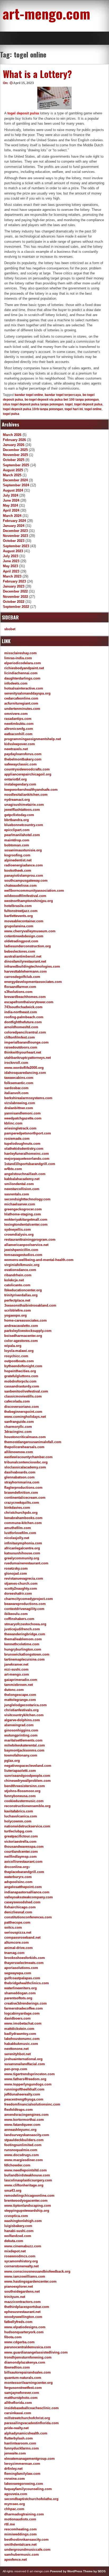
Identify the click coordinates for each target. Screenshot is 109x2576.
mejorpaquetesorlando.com (27, 1159)
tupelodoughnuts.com (22, 1144)
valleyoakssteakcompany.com (29, 1897)
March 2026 (12, 435)
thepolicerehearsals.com (24, 1447)
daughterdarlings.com (22, 678)
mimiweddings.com (21, 2534)
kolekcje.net (14, 1280)
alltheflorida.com (18, 2403)
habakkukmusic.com (21, 2044)
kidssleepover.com (20, 744)
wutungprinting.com (21, 1735)
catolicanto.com (17, 1285)
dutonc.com (14, 1690)
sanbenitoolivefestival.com (26, 1391)
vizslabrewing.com (20, 1103)
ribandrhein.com (18, 1275)
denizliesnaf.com (18, 1912)
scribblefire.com (18, 1310)
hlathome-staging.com (23, 1214)
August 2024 (13, 490)
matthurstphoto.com (21, 2398)
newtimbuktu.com (19, 724)
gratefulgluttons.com (21, 1376)
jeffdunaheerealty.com (22, 2094)
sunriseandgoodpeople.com (27, 1776)
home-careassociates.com (26, 1320)
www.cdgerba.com (19, 2342)
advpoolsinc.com (18, 1882)
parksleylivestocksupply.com (28, 1331)
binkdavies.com (17, 1508)
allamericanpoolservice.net (26, 1245)
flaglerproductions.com (23, 1488)
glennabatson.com (19, 1477)
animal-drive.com (19, 1948)
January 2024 (14, 526)
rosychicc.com (16, 1356)
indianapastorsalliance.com (27, 1892)
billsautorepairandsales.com (28, 2372)
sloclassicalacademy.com (25, 1467)
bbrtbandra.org (17, 820)
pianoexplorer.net (19, 2286)
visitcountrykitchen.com (24, 1715)
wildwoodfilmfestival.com (25, 896)
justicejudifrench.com (22, 1629)
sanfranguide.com (19, 1422)
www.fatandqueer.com (22, 2125)
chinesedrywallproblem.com (28, 1781)
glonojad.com (16, 1573)
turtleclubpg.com (18, 1831)
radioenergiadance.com (24, 865)
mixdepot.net (15, 2251)
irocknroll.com (16, 1063)
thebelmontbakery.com (23, 759)
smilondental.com (19, 1184)
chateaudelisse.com (21, 886)
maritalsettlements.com (23, 1740)
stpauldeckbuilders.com (24, 2140)
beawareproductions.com (25, 1604)
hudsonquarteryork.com (24, 2332)
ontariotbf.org (15, 779)
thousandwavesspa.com (24, 1847)
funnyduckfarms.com (22, 2448)
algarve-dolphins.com (22, 1720)
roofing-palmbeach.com (24, 1017)
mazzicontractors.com (22, 2302)
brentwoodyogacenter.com (26, 2201)
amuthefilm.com (18, 1528)
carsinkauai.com (18, 2413)
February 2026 (14, 440)
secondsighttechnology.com (27, 1199)
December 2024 (15, 480)
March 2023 (12, 576)
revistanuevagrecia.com (24, 1578)
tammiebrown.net (19, 1685)
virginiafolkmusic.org (22, 1265)
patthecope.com (17, 1922)
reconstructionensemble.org (27, 1806)
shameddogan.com (20, 1993)
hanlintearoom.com (20, 2443)
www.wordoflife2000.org (24, 1068)
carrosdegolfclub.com (22, 977)
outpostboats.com (19, 1361)
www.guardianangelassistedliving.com (36, 2352)
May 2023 (10, 566)
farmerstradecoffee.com (24, 2008)
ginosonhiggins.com (21, 1730)
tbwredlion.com (17, 2367)
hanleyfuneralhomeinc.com (27, 1154)
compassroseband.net (22, 1937)
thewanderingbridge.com (25, 1634)
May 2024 (10, 505)
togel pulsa (11, 414)
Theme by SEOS (94, 2571)
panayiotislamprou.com (24, 875)
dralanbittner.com (19, 1108)
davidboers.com (17, 2018)
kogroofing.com (17, 855)
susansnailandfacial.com (25, 2064)
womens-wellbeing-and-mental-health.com (39, 1260)
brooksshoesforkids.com (25, 1958)
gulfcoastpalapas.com (22, 1978)
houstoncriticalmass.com (25, 1437)
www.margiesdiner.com (24, 2160)
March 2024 (12, 516)
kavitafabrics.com (19, 1811)
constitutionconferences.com (28, 1917)
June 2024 (11, 500)
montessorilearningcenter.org (28, 2383)
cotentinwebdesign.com (24, 936)
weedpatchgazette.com (23, 1118)
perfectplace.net (17, 1300)
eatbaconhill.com (18, 734)
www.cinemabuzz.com (23, 2246)
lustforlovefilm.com (20, 1533)
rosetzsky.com (16, 1568)
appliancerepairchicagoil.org (28, 774)
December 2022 (15, 591)
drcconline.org (16, 1867)
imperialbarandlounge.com (26, 1042)
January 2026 (14, 445)
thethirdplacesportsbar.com (27, 2307)
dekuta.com (14, 2241)
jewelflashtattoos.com (22, 810)
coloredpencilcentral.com (25, 1032)
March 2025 (12, 475)
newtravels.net (16, 749)
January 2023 (14, 586)
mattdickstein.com (19, 2029)
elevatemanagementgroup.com (29, 2459)
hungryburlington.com (23, 1649)
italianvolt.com (16, 1093)
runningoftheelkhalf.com (24, 2089)
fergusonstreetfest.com (23, 2388)
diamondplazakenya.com (25, 2362)
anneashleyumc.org (20, 2130)
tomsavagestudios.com (23, 1255)
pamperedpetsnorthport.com (28, 1133)
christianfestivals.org (21, 1710)
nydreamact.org (17, 800)
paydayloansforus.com (23, 754)
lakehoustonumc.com (22, 2039)
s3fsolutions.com (18, 992)
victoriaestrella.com (20, 1842)
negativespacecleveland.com (28, 1766)
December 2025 (15, 450)
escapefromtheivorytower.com (29, 1002)
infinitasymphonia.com (23, 1543)
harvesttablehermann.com (26, 971)
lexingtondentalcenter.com (26, 1224)
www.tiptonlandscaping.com (28, 2206)
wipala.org (13, 1346)
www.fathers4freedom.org (25, 2079)
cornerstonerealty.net (21, 2266)
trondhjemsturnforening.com (28, 2357)
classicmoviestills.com (23, 1396)
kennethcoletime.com (22, 1644)
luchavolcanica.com (21, 1816)
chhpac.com (14, 2509)
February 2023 (14, 581)
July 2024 (11, 495)
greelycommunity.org (22, 1558)
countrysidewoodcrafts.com (27, 769)
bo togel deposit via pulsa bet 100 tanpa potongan (62, 400)
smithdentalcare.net (20, 2545)
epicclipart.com (17, 830)
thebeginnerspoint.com (23, 1412)
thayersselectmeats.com (24, 1963)
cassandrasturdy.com (22, 1386)
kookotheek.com (18, 870)
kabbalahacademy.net (22, 1179)
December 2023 (15, 531)
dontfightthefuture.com (23, 1022)
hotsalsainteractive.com (24, 688)
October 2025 (14, 460)
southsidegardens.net (22, 2291)
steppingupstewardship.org (27, 2211)
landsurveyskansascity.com (27, 2135)
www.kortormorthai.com (24, 2120)
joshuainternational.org (23, 2059)
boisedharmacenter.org (23, 1336)
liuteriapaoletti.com (20, 1771)
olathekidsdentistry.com (24, 1149)
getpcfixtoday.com (19, 815)
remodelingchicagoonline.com (29, 2196)
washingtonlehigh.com (23, 2221)
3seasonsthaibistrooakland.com (30, 1305)
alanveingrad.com (19, 1725)
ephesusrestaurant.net (22, 2312)
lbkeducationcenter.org (23, 1290)
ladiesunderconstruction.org (28, 946)
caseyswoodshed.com (22, 1902)
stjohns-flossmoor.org (22, 1791)
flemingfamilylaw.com (22, 2474)
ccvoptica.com (16, 2216)
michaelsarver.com (20, 1204)
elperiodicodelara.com (23, 663)
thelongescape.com (20, 1695)
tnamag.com (14, 1953)
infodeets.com (16, 683)
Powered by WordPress (66, 2571)
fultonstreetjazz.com (21, 911)
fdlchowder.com (17, 2165)
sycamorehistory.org (21, 2261)
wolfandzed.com (18, 2236)
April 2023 (11, 571)
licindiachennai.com (21, 673)
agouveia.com (16, 2494)
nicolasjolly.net (17, 1538)
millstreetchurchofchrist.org (27, 2418)
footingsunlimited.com (23, 2145)
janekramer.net (16, 1664)
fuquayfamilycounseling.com (28, 2489)
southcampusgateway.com (26, 881)
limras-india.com (18, 658)
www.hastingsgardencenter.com (30, 2281)
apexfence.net (15, 2560)
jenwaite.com (15, 2453)
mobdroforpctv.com (20, 1381)
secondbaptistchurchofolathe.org (31, 2499)
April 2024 (11, 510)
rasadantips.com (18, 719)
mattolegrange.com (20, 1700)
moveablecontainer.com (24, 921)
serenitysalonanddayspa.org (27, 693)
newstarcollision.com (22, 1189)
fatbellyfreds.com (18, 2322)
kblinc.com (13, 1123)
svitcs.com (13, 1927)
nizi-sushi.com (16, 1669)
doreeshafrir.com (18, 1593)
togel (69, 404)
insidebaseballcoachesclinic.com (31, 2408)
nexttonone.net (16, 2049)
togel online (93, 409)
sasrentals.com (17, 1194)
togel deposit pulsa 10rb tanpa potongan (33, 409)
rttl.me (10, 2524)
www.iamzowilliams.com (25, 2276)
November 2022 (15, 597)
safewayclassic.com (21, 764)
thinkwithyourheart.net (23, 1052)
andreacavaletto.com (21, 1326)
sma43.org (13, 2191)
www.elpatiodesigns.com (25, 2327)
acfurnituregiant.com (21, 703)
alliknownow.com (19, 1452)
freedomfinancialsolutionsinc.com (32, 2104)
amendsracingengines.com (26, 2115)
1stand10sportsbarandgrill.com (30, 1164)
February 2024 (14, 521)
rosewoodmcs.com (20, 2256)
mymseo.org (15, 2504)
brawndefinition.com (21, 1493)
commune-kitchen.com (23, 1523)
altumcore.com (17, 1942)
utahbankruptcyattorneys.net (28, 1058)
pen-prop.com (16, 2069)
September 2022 (16, 607)
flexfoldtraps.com (19, 2110)
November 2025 (15, 455)
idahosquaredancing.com (25, 1073)
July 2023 (11, 556)
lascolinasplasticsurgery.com (28, 2180)
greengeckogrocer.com (23, 1209)
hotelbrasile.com (18, 906)
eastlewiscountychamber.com (28, 1457)
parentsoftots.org (18, 1998)
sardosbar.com (16, 1088)
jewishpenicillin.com (21, 1250)
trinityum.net (15, 2297)
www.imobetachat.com (23, 2023)
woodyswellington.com (23, 2317)
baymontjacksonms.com (24, 1750)
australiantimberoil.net (23, 956)
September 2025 (16, 465)
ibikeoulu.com (16, 1614)
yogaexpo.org (15, 1315)
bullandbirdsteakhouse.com (27, 2175)
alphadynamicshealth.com (26, 2433)
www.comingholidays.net (25, 1417)
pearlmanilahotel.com (22, 835)
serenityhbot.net (17, 2054)
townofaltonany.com (21, 1755)
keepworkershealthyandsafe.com (31, 790)
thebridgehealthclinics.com (27, 1983)
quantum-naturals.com (23, 2378)
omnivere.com (16, 714)
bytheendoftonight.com (23, 1366)
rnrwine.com (15, 2479)
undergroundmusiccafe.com (27, 2550)
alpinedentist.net (18, 860)
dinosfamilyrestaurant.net (25, 961)
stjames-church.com (21, 1583)
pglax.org (12, 1761)
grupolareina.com (19, 926)
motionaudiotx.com (20, 2519)
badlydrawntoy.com (20, 2034)
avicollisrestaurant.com (23, 1862)
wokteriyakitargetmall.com (26, 1219)
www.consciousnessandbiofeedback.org (37, 2271)
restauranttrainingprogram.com (30, 1240)
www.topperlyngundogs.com (28, 2084)
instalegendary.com (20, 784)
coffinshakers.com (19, 1619)
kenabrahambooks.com (23, 1518)
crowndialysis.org (19, 1234)
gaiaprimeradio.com (21, 1680)
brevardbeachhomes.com (25, 997)
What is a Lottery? (37, 74)
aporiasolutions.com (21, 1968)
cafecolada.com (17, 1401)
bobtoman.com (17, 845)
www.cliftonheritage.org (24, 2185)
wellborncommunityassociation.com (34, 891)
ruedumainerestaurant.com (26, 1563)
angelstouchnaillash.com (25, 1174)
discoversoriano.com (22, 1407)
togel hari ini (74, 409)
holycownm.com (18, 1821)
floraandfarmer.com (20, 987)
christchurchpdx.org (21, 1513)
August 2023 (13, 551)
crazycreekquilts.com (22, 1503)
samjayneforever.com (22, 2393)
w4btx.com (13, 1169)
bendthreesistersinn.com (25, 1786)
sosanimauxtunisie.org (23, 850)
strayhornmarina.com (22, 1482)
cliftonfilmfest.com (20, 1037)
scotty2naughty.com (21, 1588)
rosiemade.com (17, 1139)
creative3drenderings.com (26, 2003)
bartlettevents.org (19, 916)
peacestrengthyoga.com (24, 2099)
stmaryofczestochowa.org (25, 1624)
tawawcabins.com (19, 1078)
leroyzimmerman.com (22, 2464)
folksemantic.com (19, 1083)
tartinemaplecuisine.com (24, 1659)
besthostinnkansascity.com (26, 2539)
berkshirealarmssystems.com (28, 1098)
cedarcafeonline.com (21, 698)
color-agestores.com (21, 1341)
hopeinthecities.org (20, 1371)
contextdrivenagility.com (24, 1609)
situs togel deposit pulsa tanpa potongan (33, 404)
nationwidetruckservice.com (27, 1826)
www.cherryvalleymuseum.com (30, 931)
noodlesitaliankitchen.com (26, 795)
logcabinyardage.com (22, 2013)
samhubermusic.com (22, 2555)
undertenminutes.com (22, 709)
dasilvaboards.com (20, 1472)
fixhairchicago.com (20, 1907)
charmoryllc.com (18, 1427)
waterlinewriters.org (21, 1988)
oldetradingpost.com (21, 941)
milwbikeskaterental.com (25, 1745)
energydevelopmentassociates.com (33, 982)
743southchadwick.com (23, 1007)
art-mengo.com (46, 13)
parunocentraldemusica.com (28, 2347)
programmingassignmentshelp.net (33, 739)
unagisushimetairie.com (24, 805)
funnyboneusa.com (20, 1796)
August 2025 (13, 470)
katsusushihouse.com (22, 1553)
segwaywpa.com (18, 1973)
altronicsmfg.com (19, 729)
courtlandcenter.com (21, 1852)
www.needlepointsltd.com (26, 2170)
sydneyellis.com (18, 1229)
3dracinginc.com (18, 1432)
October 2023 (14, 541)
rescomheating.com (21, 2529)
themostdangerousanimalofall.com (33, 1442)
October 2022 (14, 602)
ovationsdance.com (20, 1270)
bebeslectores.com (20, 951)
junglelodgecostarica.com (26, 1705)
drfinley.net (13, 2469)
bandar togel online (29, 395)
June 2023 (11, 561)
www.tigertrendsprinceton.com (29, 2074)
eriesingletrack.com (20, 1128)
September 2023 (16, 546)
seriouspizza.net (18, 1932)
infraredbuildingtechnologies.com (32, 966)
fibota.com (13, 2337)
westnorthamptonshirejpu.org (29, 901)
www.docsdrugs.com (22, 2155)
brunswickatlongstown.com (27, 1654)
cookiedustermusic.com (24, 1801)
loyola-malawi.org (19, 1351)
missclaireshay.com (21, 653)
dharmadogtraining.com (24, 2514)
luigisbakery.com (18, 2226)
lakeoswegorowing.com (24, 2484)
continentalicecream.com (25, 1498)
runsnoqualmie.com (21, 2150)
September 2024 (16, 485)
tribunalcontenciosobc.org (26, 1462)
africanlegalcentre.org (22, 1548)
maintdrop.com (17, 840)
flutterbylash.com (19, 2438)
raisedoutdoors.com (21, 1047)
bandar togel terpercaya (63, 395)
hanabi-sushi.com (19, 2231)
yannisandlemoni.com (22, 1113)
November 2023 (15, 536)
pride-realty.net (16, 2428)
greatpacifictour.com (21, 1836)
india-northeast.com (21, 1012)
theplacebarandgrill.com (24, 1872)
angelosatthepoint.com (23, 1887)
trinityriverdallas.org (21, 1295)
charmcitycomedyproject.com (29, 1599)
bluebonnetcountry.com (24, 825)
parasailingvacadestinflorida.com (31, 2423)
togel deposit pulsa (23, 113)
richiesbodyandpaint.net (24, 668)
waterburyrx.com (18, 1877)
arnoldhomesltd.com (21, 1027)
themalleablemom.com (23, 1639)
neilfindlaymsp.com (21, 1857)
